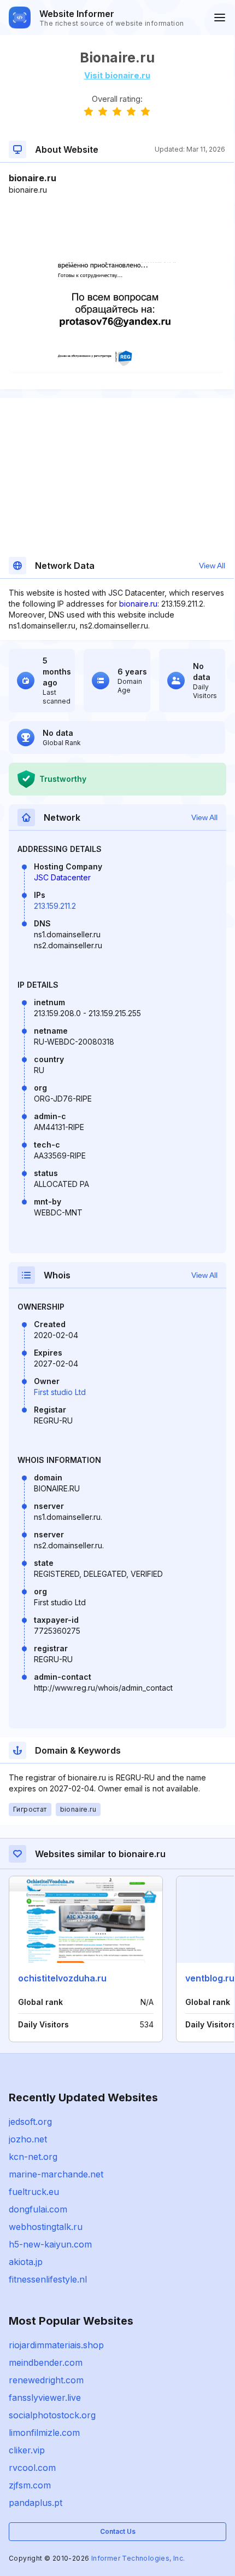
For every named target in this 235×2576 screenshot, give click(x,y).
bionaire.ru (138, 604)
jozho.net (28, 2139)
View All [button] (212, 566)
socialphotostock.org (52, 2415)
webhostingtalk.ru (46, 2227)
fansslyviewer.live (45, 2398)
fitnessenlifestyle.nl (48, 2279)
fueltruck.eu (34, 2192)
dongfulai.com (38, 2209)
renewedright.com (46, 2380)
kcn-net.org (33, 2157)
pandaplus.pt (36, 2503)
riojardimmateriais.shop (56, 2345)
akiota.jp (26, 2262)
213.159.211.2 (55, 906)
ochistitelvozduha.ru (62, 1978)
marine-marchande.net (56, 2174)
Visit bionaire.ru (117, 75)
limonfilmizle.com (44, 2433)
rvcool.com (32, 2468)
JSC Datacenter (62, 877)
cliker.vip (27, 2450)
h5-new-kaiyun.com (50, 2244)
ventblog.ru (210, 1978)
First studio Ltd (60, 1392)
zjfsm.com (30, 2485)
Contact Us (118, 2531)
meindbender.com (46, 2362)
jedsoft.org (30, 2122)
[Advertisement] (117, 229)
